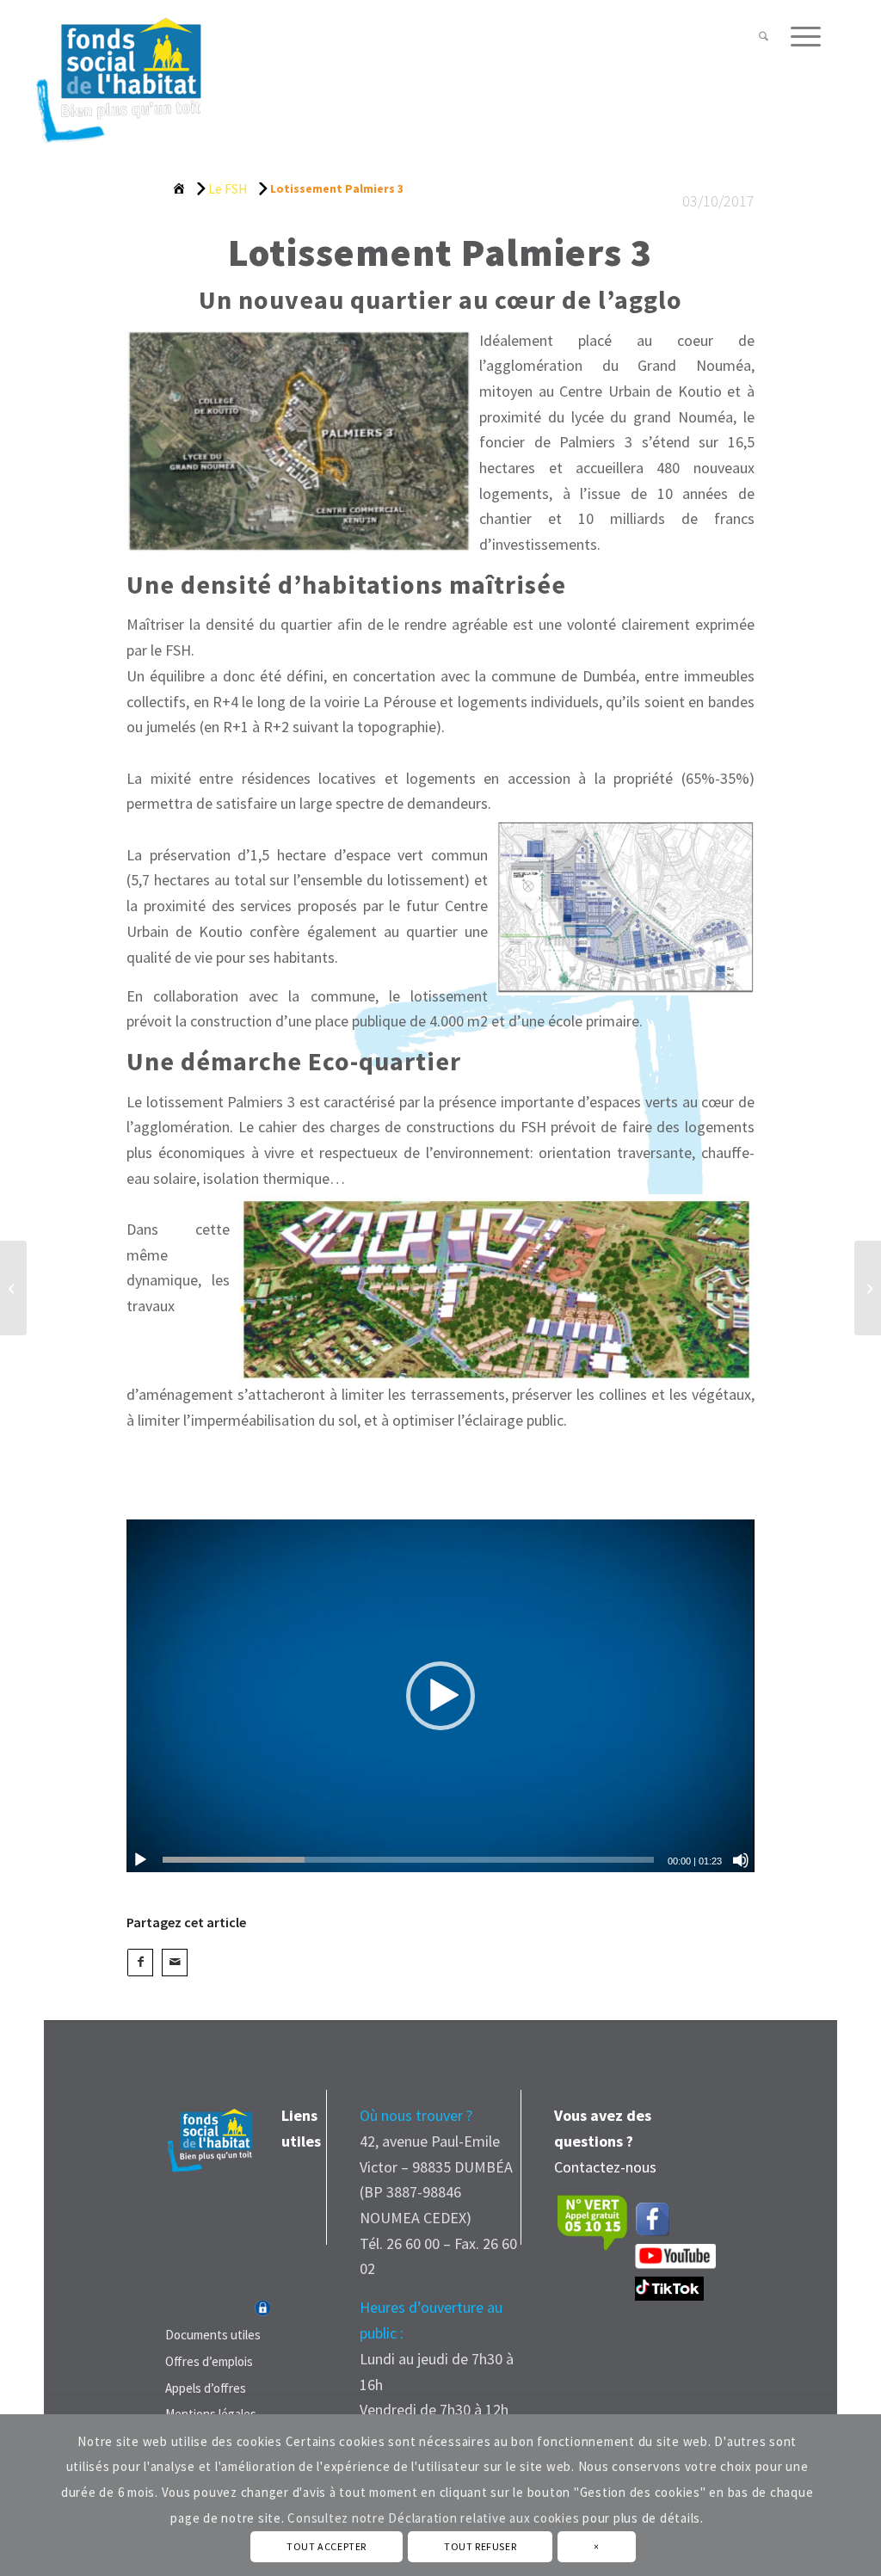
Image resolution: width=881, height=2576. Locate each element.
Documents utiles (213, 2335)
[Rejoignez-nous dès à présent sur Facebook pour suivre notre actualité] (656, 2215)
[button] (440, 1696)
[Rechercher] (764, 37)
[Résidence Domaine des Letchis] (868, 1288)
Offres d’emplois (209, 2361)
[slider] (408, 1860)
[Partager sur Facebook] (140, 1963)
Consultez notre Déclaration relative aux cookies (433, 2518)
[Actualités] (228, 191)
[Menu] (800, 37)
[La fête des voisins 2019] (13, 1288)
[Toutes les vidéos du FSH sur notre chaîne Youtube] (675, 2263)
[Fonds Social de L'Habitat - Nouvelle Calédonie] (118, 72)
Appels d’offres (206, 2388)
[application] (440, 1696)
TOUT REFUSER (480, 2546)
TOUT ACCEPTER (327, 2546)
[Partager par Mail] (175, 1963)
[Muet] (741, 1860)
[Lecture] (140, 1860)
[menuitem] (764, 37)
